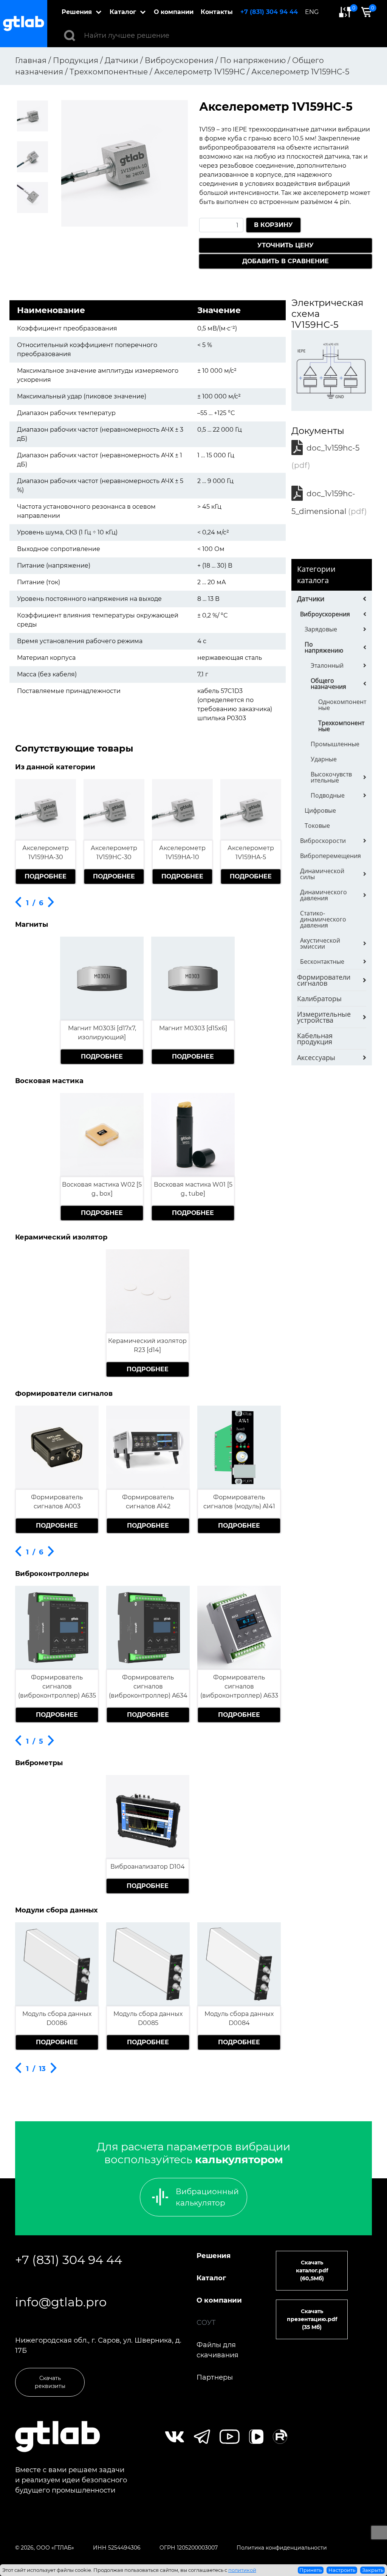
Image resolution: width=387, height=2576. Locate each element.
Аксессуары (316, 1057)
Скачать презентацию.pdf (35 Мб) (312, 2319)
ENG (312, 12)
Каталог (123, 12)
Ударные (324, 759)
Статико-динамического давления (323, 919)
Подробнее (46, 876)
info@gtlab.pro (61, 2302)
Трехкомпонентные (341, 726)
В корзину (273, 225)
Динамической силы (322, 874)
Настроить (342, 2570)
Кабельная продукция (315, 1039)
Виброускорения (325, 614)
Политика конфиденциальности (282, 2548)
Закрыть (373, 2570)
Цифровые (320, 810)
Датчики (311, 599)
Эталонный (327, 665)
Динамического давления (324, 895)
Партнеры (215, 2377)
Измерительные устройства (324, 1017)
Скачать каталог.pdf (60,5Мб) (312, 2270)
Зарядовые (321, 629)
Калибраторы (319, 999)
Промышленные (335, 744)
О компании (174, 12)
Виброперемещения (330, 856)
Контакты (217, 12)
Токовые (317, 826)
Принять (310, 2570)
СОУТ (206, 2323)
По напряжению (324, 647)
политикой (242, 2570)
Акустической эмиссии (320, 943)
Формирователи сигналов (324, 980)
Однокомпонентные (342, 705)
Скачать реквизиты (50, 2382)
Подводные (328, 795)
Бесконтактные (322, 962)
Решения (77, 12)
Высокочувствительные (331, 777)
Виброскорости (323, 841)
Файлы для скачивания (217, 2350)
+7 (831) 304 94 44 (269, 12)
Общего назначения (328, 684)
